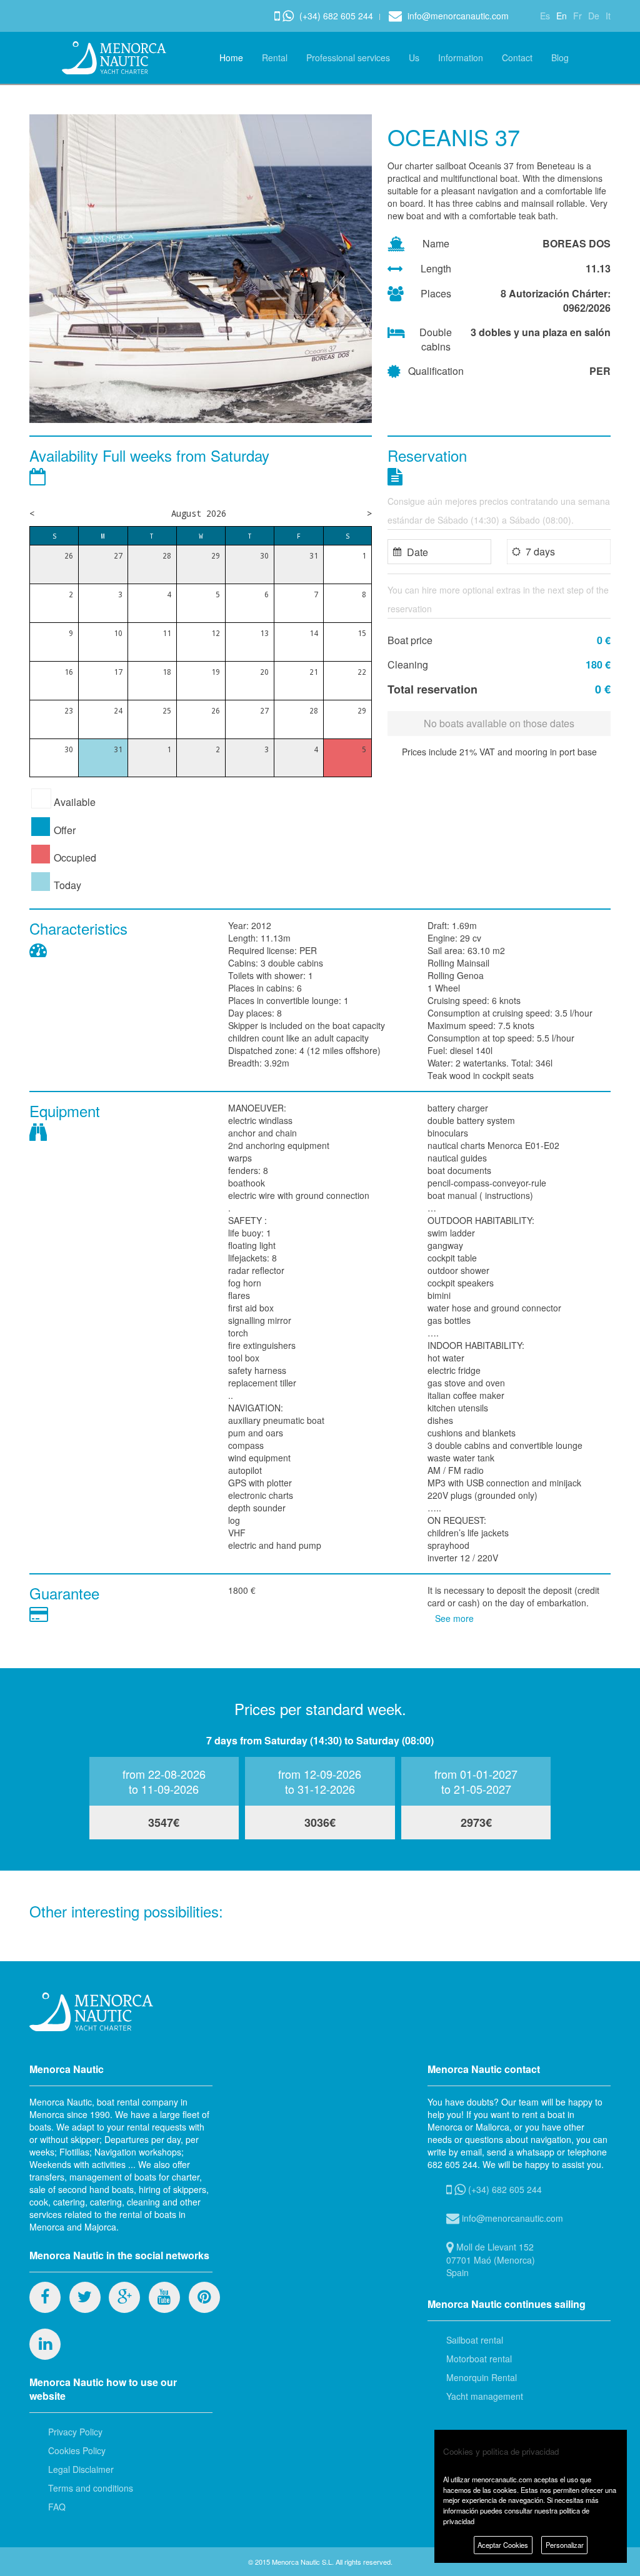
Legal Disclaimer (81, 2469)
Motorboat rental (479, 2359)
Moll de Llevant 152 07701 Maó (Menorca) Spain (491, 2260)
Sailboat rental (475, 2340)
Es (545, 16)
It (608, 16)
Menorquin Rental (482, 2377)
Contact (517, 57)
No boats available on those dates (499, 723)
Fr (577, 16)
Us (414, 57)
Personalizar (565, 2545)
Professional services (348, 57)
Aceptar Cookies (503, 2545)
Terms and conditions (91, 2488)
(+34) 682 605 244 (335, 16)
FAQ (57, 2507)
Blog (560, 57)
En (562, 16)
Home (231, 57)
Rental (275, 57)
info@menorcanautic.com (457, 16)
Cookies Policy (77, 2450)
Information (461, 57)
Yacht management (485, 2396)
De (594, 16)
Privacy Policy (75, 2432)
